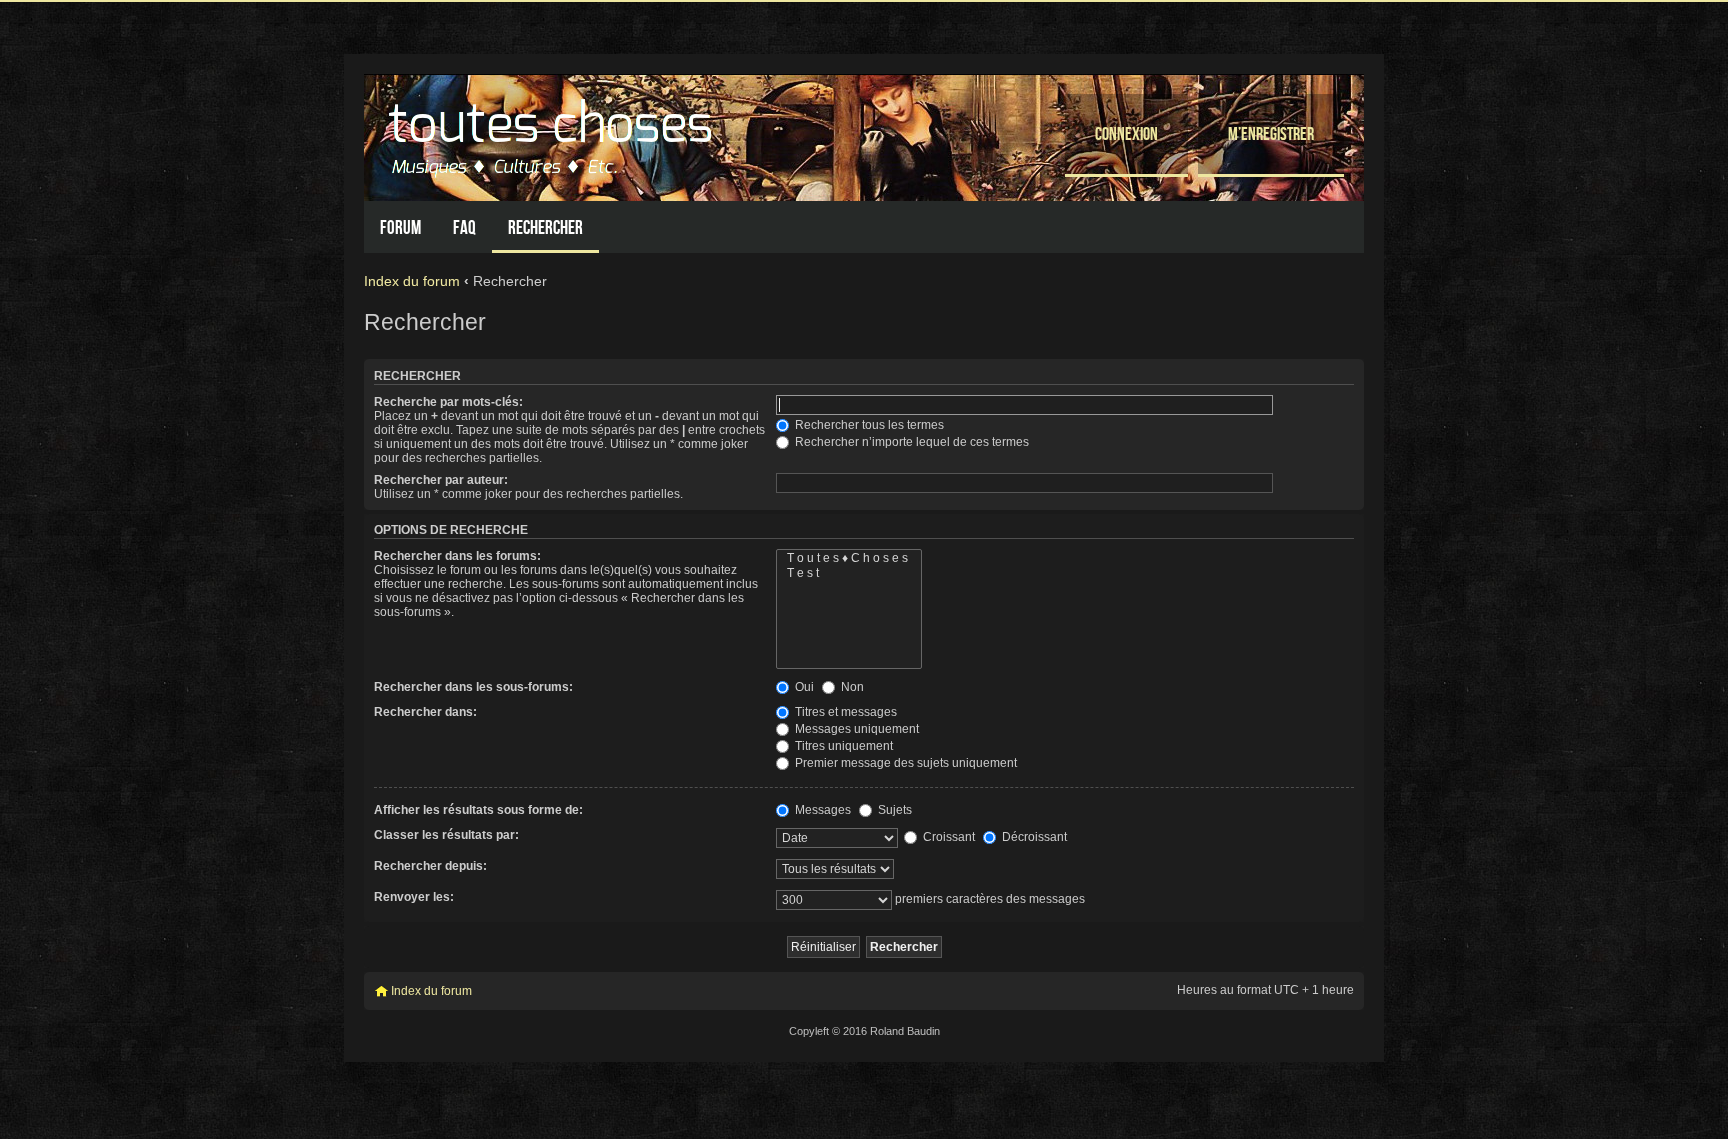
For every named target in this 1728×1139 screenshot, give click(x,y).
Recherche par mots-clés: (448, 402)
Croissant (947, 837)
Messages (821, 810)
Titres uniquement (842, 746)
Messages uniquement (855, 729)
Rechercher (545, 227)
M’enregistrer (1271, 133)
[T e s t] (849, 573)
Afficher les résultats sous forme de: (478, 810)
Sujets (893, 810)
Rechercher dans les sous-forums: (473, 687)
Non (851, 687)
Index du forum (412, 281)
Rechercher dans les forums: (457, 556)
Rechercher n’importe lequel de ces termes (910, 442)
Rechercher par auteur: (441, 480)
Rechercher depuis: (430, 866)
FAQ (464, 227)
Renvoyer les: (414, 897)
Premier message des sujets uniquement (904, 763)
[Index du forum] (553, 132)
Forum (400, 227)
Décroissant (1033, 837)
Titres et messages (844, 712)
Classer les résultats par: (446, 835)
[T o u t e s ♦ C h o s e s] (849, 558)
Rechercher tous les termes (868, 425)
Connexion (1126, 133)
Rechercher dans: (425, 712)
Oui (803, 687)
